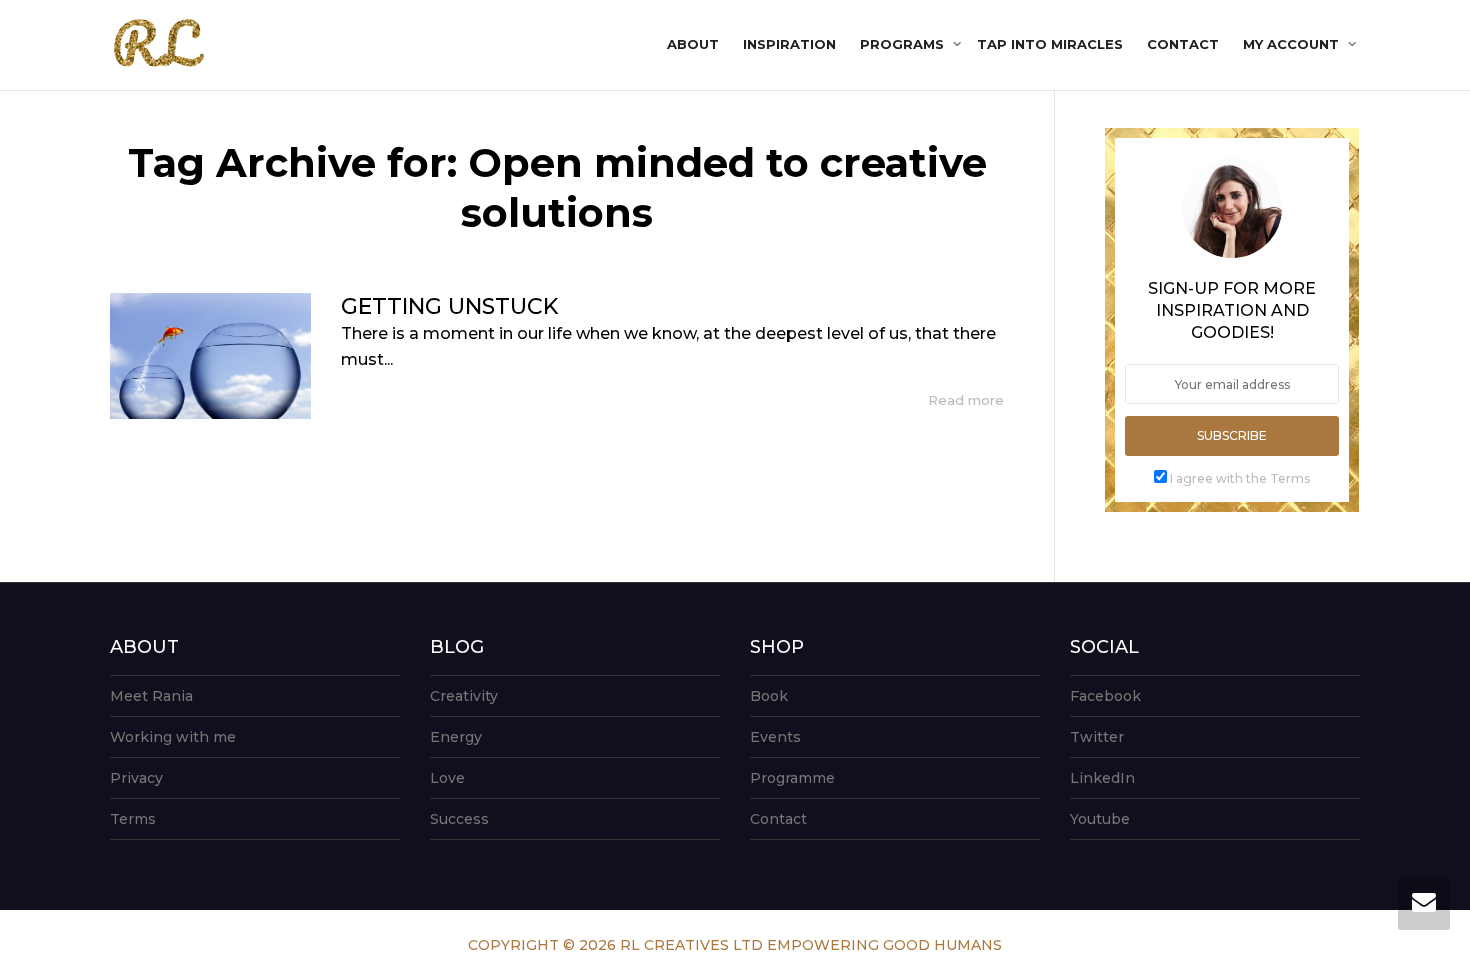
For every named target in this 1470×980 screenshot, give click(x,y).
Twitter (1097, 737)
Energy (456, 737)
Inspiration (789, 44)
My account (1293, 44)
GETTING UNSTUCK (449, 306)
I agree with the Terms (1240, 478)
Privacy (136, 778)
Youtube (1100, 819)
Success (459, 819)
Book (769, 696)
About (693, 44)
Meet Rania (151, 696)
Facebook (1105, 696)
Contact (1183, 44)
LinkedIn (1102, 778)
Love (447, 778)
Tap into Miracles (1050, 44)
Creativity (464, 696)
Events (775, 737)
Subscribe (1232, 435)
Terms (133, 819)
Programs (904, 44)
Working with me (173, 737)
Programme (792, 778)
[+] (210, 356)
